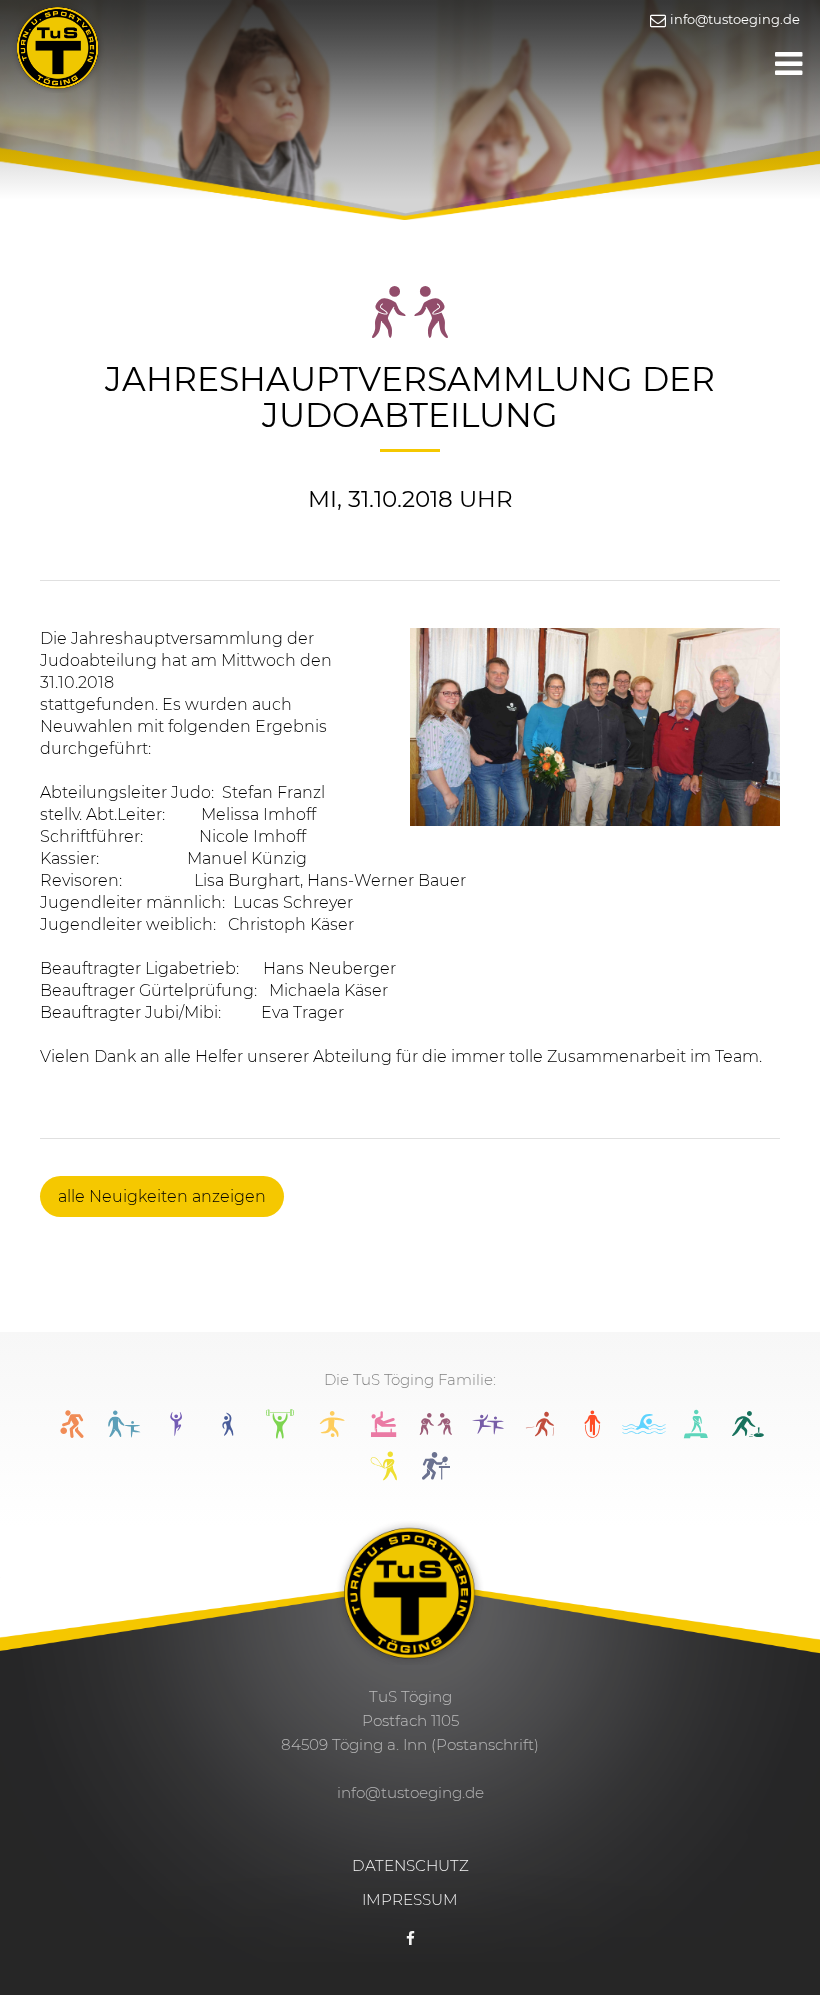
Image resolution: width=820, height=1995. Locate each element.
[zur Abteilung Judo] (436, 1432)
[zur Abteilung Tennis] (384, 1474)
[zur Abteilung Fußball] (332, 1432)
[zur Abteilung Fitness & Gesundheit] (280, 1432)
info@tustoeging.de (733, 19)
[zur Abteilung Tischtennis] (436, 1474)
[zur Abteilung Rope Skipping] (592, 1432)
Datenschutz (410, 1865)
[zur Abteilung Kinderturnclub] (488, 1432)
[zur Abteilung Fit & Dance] (176, 1432)
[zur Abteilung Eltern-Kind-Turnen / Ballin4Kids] (124, 1432)
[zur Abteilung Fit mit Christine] (228, 1432)
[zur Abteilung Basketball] (72, 1432)
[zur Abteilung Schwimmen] (644, 1432)
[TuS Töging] (58, 45)
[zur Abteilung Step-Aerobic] (696, 1432)
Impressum (410, 1899)
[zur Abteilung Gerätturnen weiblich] (384, 1432)
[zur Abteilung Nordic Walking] (540, 1432)
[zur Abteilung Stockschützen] (748, 1432)
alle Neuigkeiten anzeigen (162, 1196)
